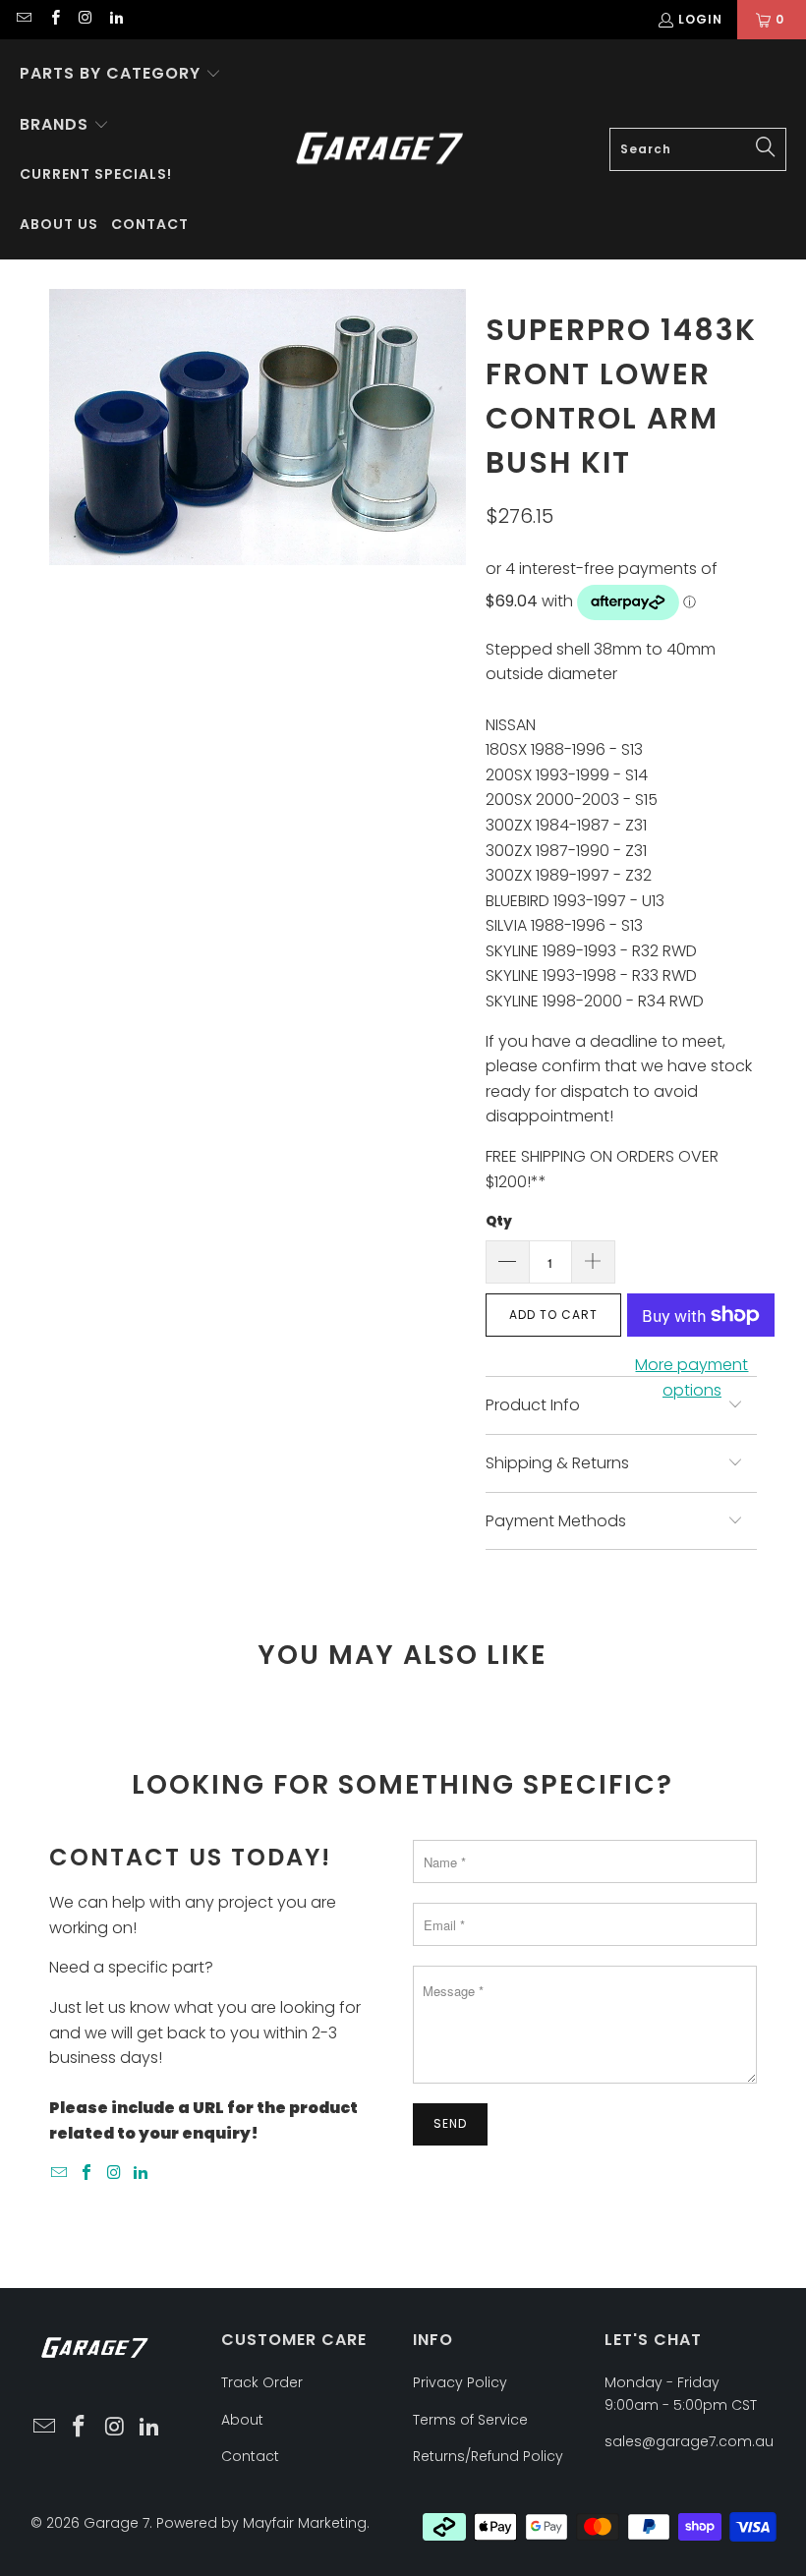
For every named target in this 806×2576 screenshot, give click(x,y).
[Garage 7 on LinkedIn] (115, 19)
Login (700, 19)
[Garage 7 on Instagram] (85, 19)
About (242, 2420)
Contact (250, 2456)
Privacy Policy (460, 2382)
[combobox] (698, 149)
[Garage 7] (380, 150)
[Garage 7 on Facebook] (54, 19)
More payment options (691, 1377)
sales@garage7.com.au (689, 2441)
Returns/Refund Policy (488, 2456)
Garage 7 (116, 2523)
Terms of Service (470, 2420)
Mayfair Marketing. (306, 2523)
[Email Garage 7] (23, 19)
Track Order (262, 2382)
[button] (120, 75)
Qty (499, 1221)
